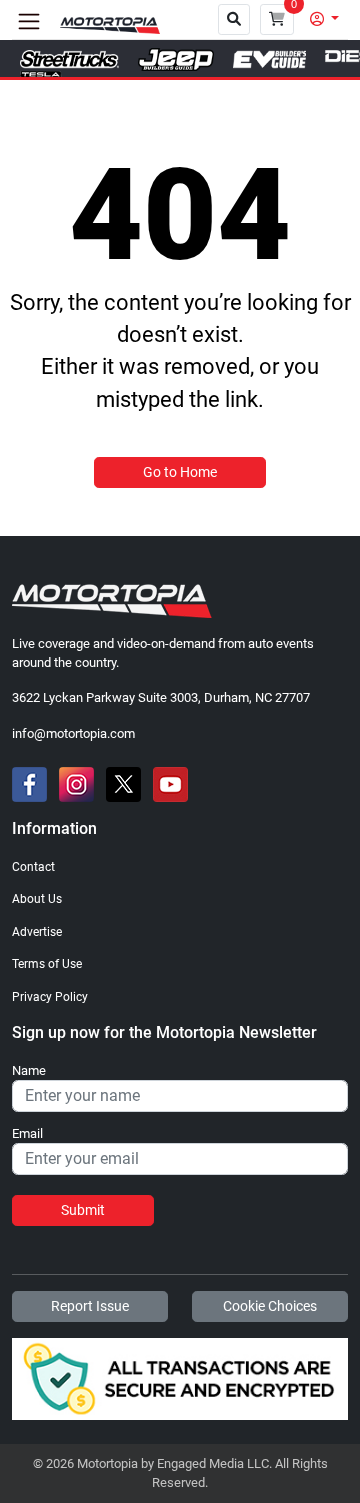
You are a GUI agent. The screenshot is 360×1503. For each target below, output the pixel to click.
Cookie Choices (270, 1306)
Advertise (37, 932)
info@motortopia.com (73, 733)
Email (27, 1134)
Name (29, 1071)
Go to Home (180, 472)
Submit (83, 1210)
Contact (33, 867)
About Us (37, 899)
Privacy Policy (50, 997)
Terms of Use (47, 964)
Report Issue (90, 1306)
